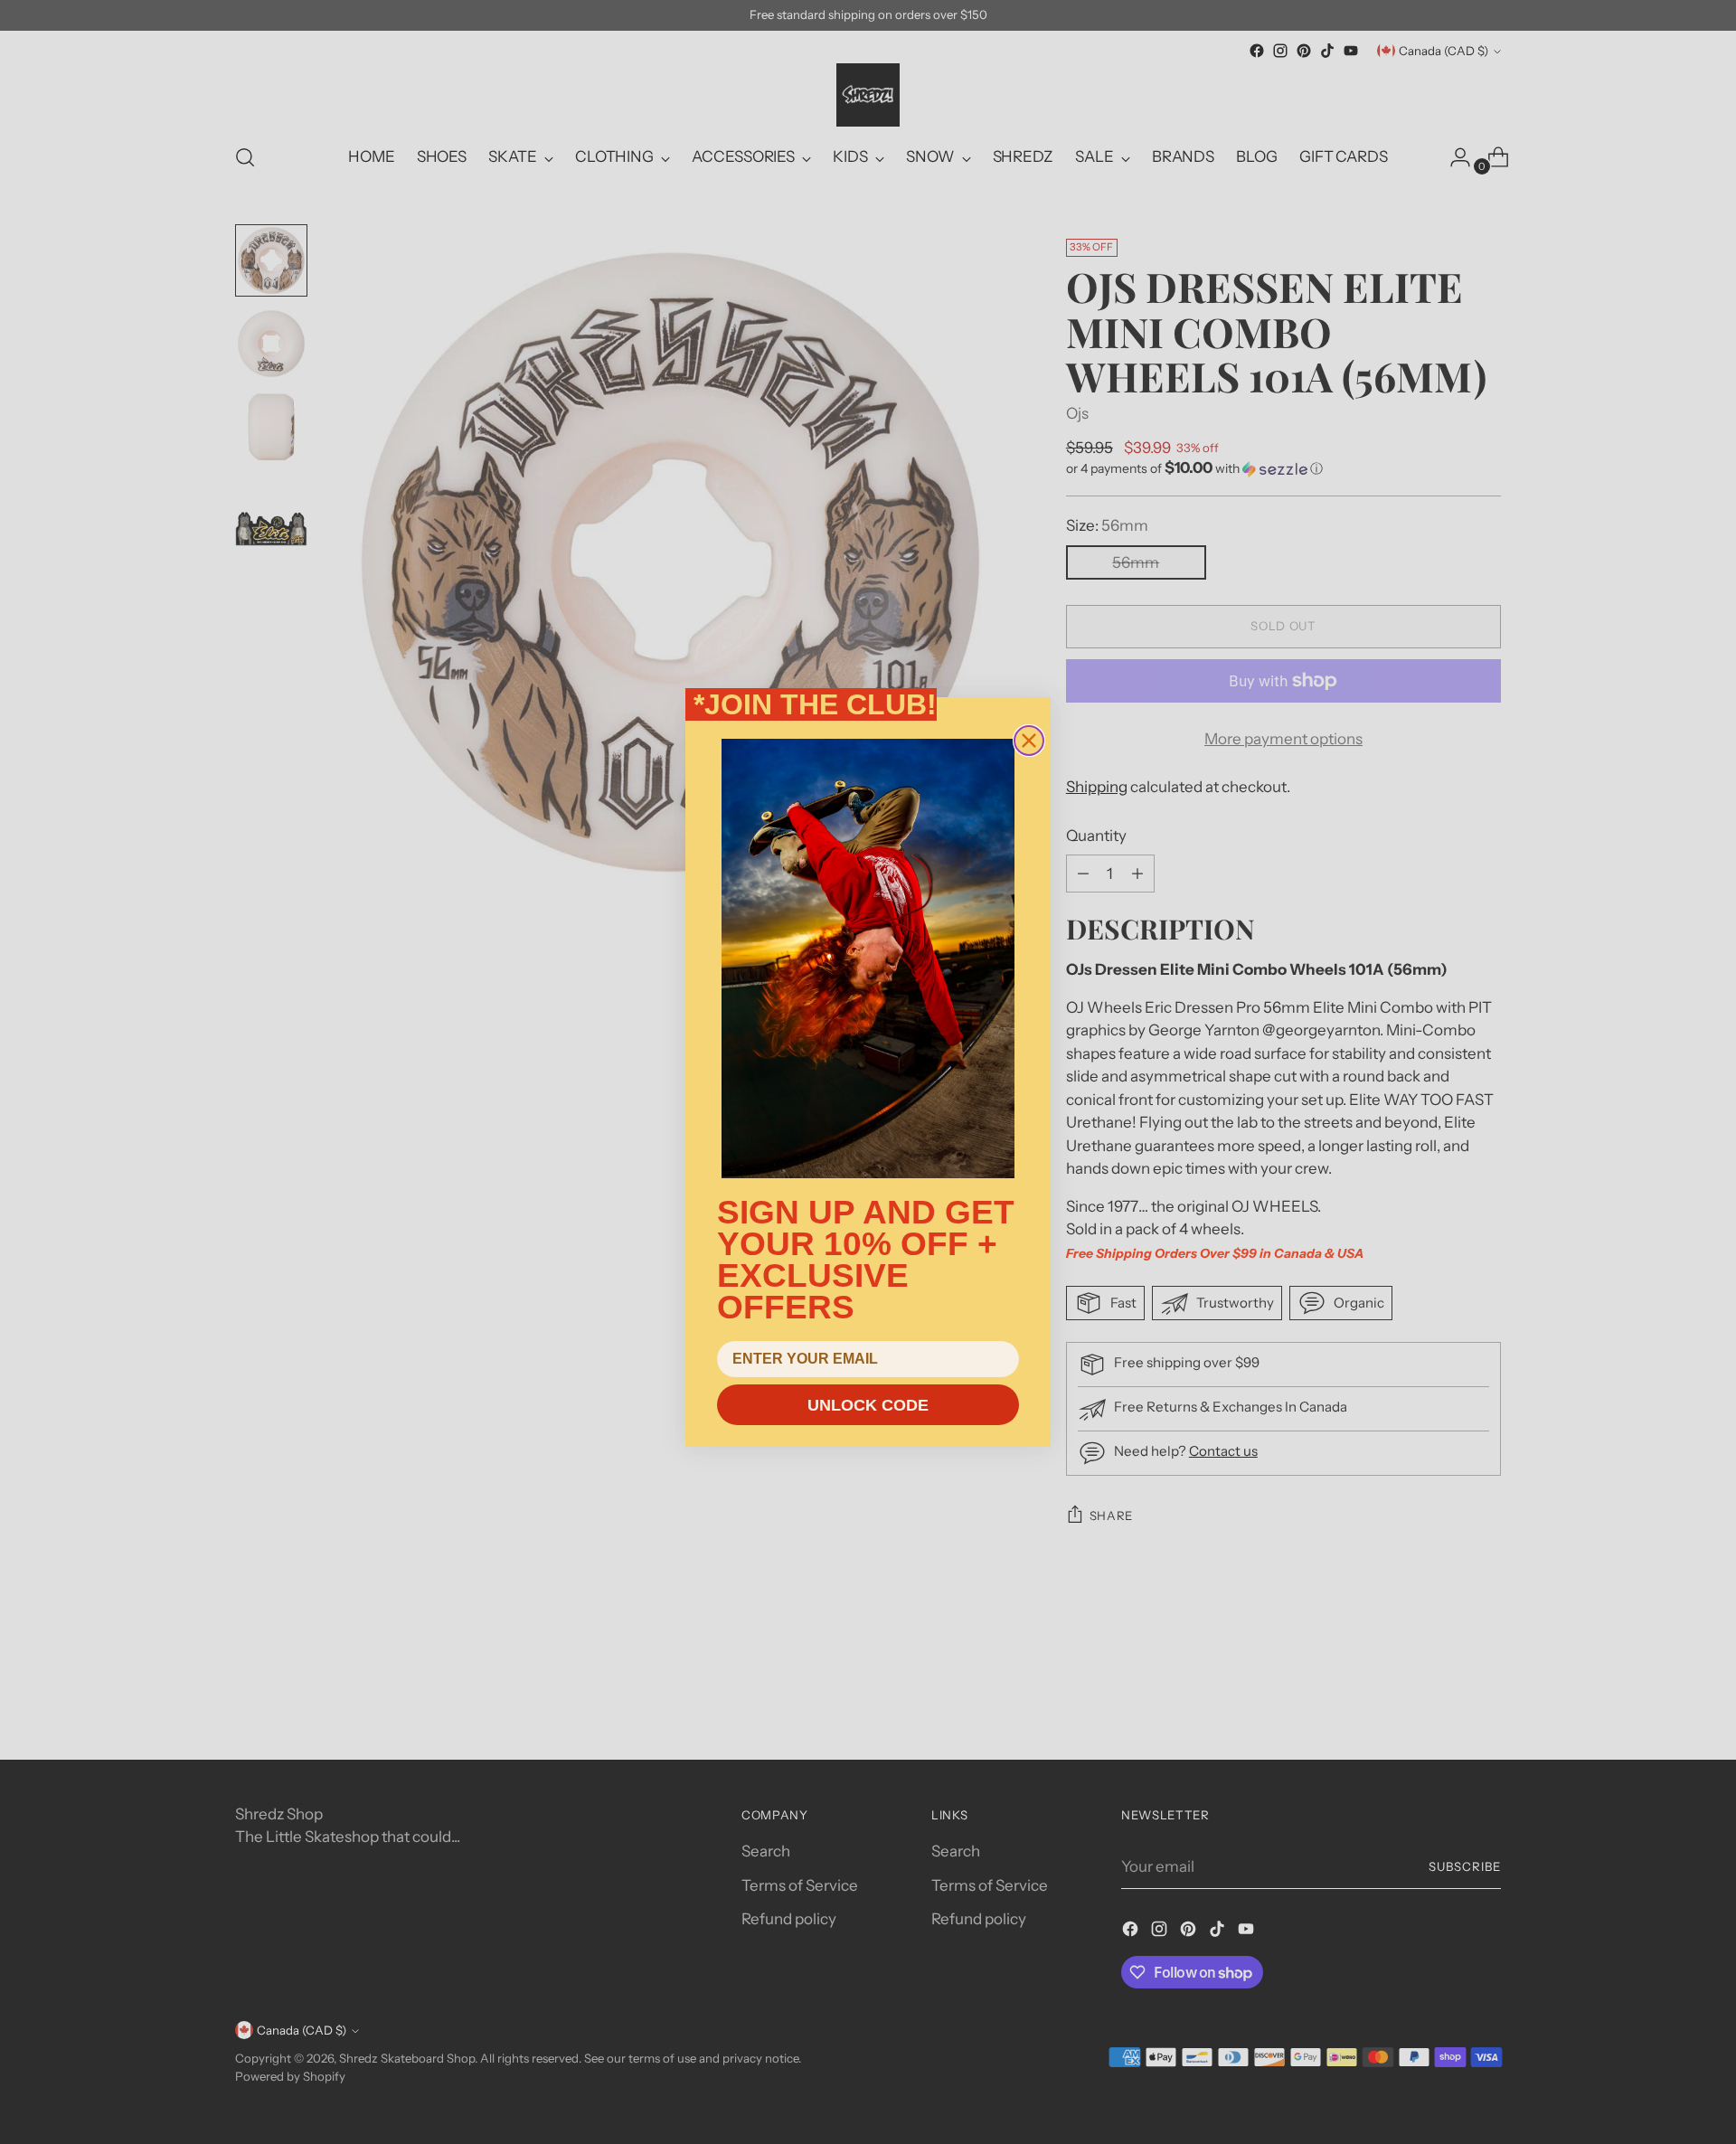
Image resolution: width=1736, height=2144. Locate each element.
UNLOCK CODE (868, 1405)
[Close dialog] (1029, 741)
